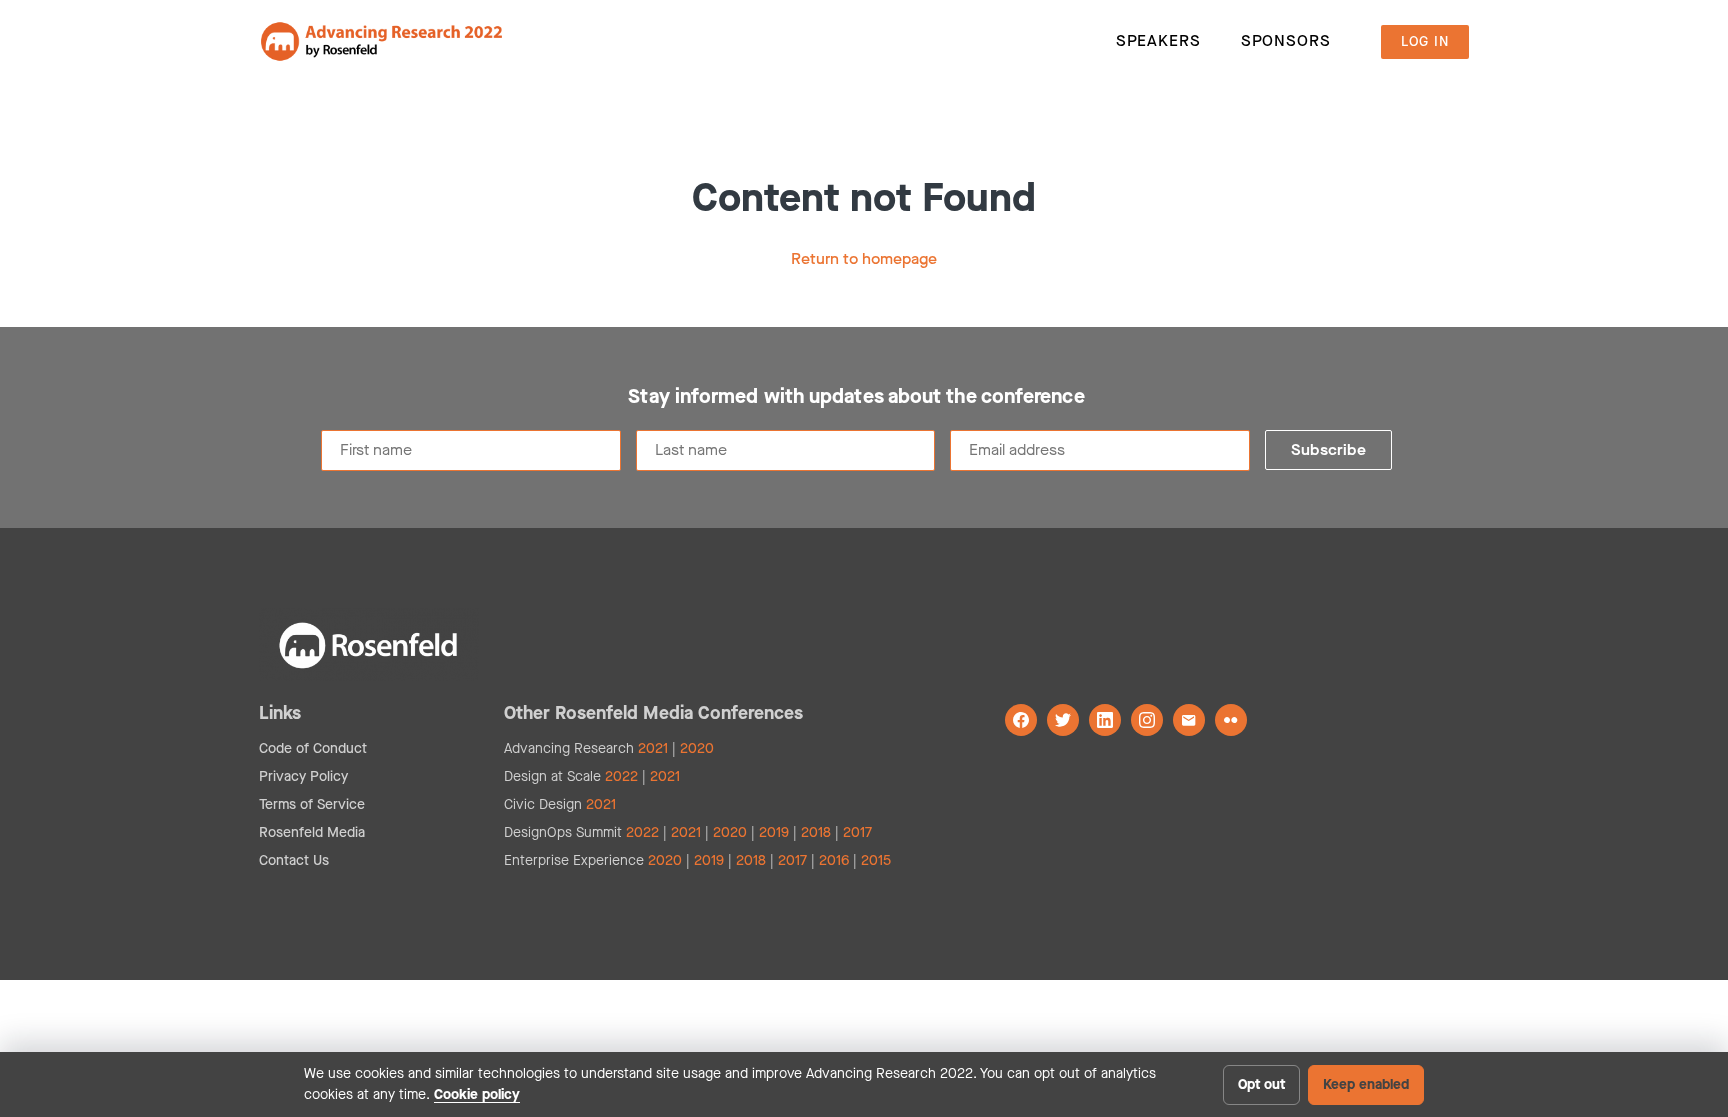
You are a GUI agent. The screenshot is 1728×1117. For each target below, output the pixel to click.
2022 (621, 776)
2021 (653, 748)
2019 (774, 832)
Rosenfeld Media (312, 832)
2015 (876, 860)
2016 (834, 860)
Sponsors (1286, 40)
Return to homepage (864, 258)
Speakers (1158, 40)
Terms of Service (312, 804)
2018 (816, 832)
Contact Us (294, 860)
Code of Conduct (313, 748)
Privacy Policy (303, 776)
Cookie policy (477, 1094)
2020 (697, 748)
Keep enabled (1366, 1084)
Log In (1425, 41)
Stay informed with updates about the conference (856, 397)
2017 (857, 832)
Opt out (1261, 1084)
